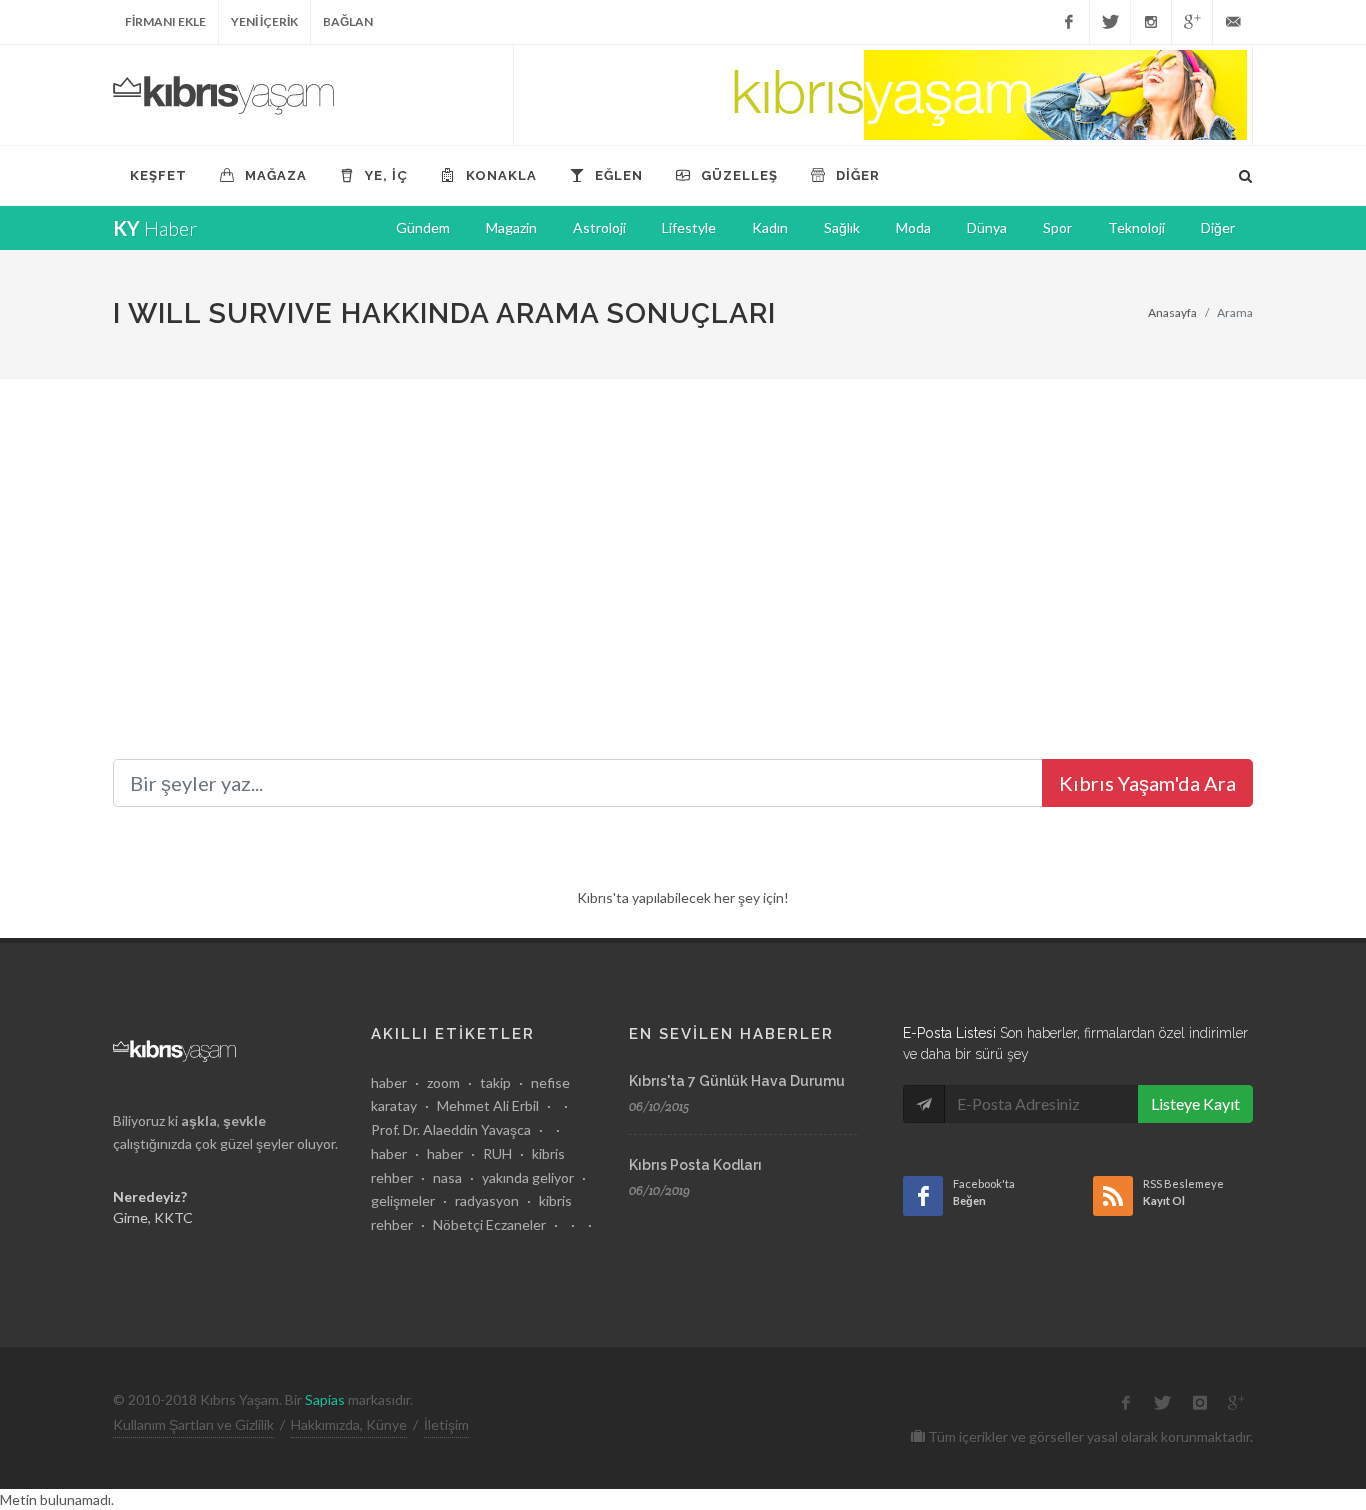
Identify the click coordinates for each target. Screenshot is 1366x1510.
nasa (447, 1177)
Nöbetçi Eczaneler (489, 1224)
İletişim (446, 1424)
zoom (443, 1082)
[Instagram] (1151, 22)
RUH (497, 1153)
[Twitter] (1110, 22)
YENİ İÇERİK (264, 21)
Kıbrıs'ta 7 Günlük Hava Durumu (737, 1081)
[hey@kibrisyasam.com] (1233, 22)
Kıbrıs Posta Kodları (695, 1165)
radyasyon (487, 1200)
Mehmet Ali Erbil (488, 1105)
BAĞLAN (348, 21)
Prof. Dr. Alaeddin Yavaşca (451, 1129)
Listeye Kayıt (1195, 1103)
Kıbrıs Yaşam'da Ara (1147, 783)
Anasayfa (1172, 312)
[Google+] (1192, 22)
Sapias (325, 1399)
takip (495, 1082)
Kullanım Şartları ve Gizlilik (193, 1424)
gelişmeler (403, 1200)
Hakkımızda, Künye (349, 1424)
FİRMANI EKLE (165, 21)
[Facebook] (1069, 22)
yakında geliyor (528, 1177)
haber (389, 1082)
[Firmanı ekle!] (883, 95)
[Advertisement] (683, 529)
